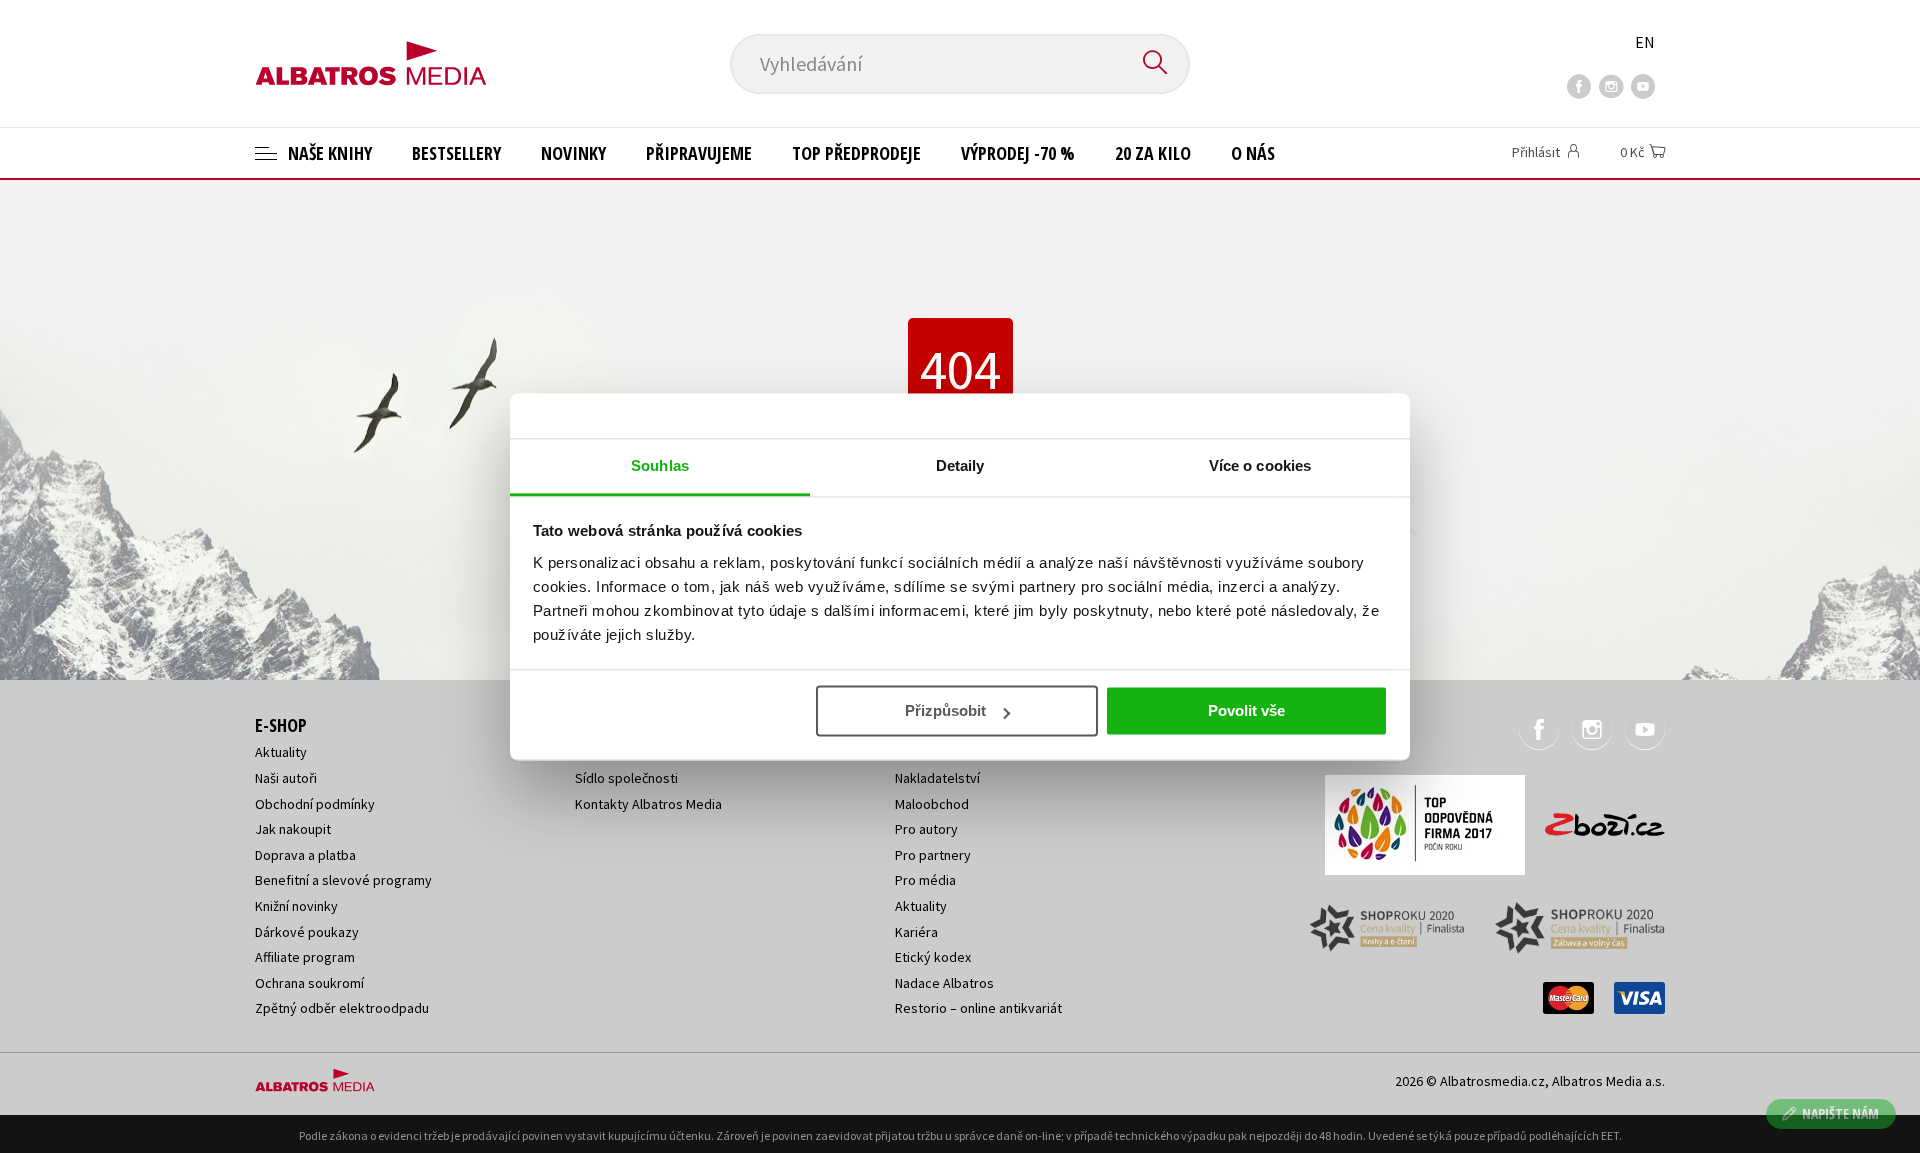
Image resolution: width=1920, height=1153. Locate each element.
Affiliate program (305, 957)
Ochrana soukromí (309, 983)
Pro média (925, 880)
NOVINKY (573, 153)
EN (1645, 42)
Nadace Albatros (944, 983)
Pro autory (926, 829)
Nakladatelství (937, 778)
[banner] (371, 47)
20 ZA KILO (1153, 153)
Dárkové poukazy (307, 932)
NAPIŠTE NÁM (1840, 1113)
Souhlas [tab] (660, 465)
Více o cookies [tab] (1260, 465)
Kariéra (916, 932)
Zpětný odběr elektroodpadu (342, 1008)
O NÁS (1253, 153)
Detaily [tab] (960, 465)
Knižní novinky (296, 906)
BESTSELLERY (456, 153)
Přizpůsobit (945, 710)
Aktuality (281, 752)
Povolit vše (1246, 710)
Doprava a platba (305, 855)
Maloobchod (932, 804)
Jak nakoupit (293, 829)
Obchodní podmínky (315, 804)
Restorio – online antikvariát (978, 1008)
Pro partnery (933, 855)
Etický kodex (933, 957)
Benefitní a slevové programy (343, 880)
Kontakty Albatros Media (648, 804)
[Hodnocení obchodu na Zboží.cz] (1595, 818)
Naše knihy (328, 153)
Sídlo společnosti (626, 778)
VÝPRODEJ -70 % (1018, 153)
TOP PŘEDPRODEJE (856, 153)
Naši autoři (286, 778)
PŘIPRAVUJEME (699, 153)
